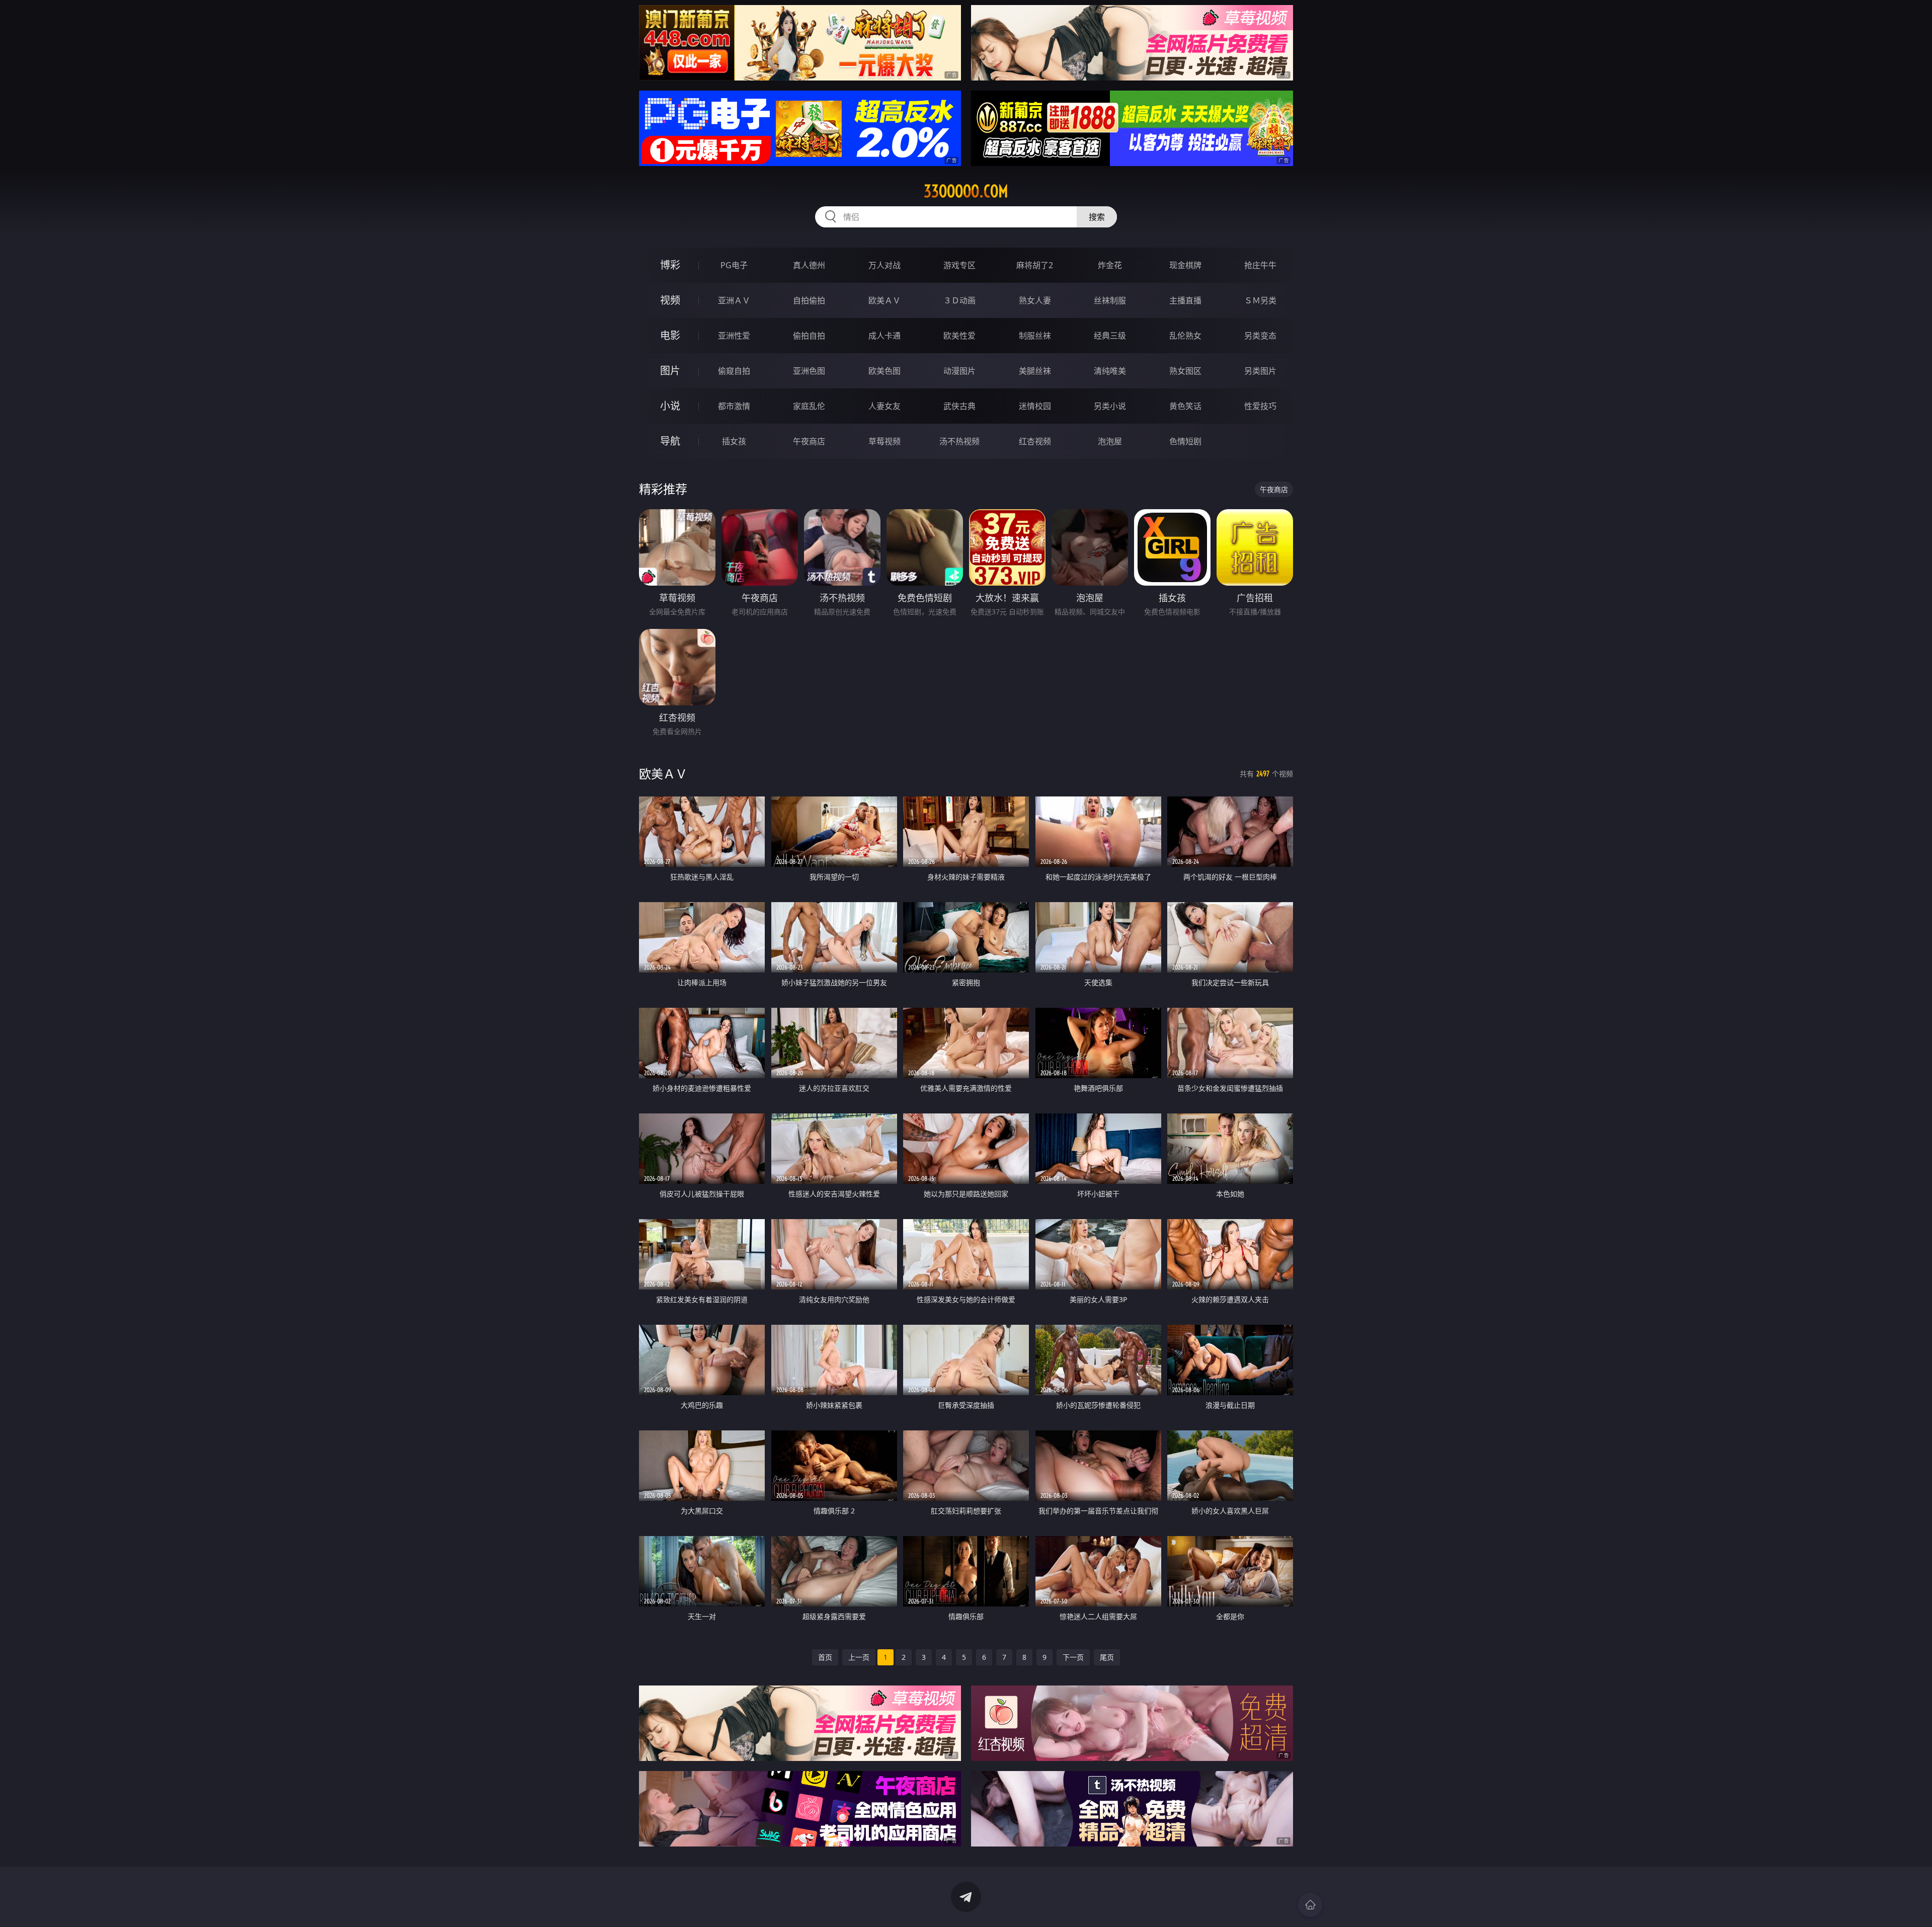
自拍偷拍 (809, 300)
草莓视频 (884, 441)
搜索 (1097, 217)
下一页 (1073, 1657)
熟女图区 (1185, 371)
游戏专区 (959, 265)
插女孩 (734, 441)
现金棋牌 (1185, 265)
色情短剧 (1185, 441)
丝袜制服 (1110, 300)
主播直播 (1185, 300)
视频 (670, 300)
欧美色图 (884, 371)
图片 (670, 371)
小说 (670, 406)
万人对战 (884, 265)
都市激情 (734, 406)
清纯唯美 (1110, 371)
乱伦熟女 (1185, 336)
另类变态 (1260, 336)
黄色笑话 (1185, 406)
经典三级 (1110, 336)
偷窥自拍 (734, 371)
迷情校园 (1035, 406)
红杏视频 (1035, 441)
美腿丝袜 (1035, 371)
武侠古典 (959, 406)
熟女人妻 (1035, 300)
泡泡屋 (1110, 441)
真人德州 (809, 265)
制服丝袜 (1035, 336)
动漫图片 (959, 371)
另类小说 (1110, 406)
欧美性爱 (959, 336)
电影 (670, 335)
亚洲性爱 (734, 336)
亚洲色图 (809, 371)
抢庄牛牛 (1260, 265)
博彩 (670, 265)
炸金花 (1110, 265)
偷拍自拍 (809, 336)
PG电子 (734, 265)
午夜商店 (809, 441)
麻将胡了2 (1035, 265)
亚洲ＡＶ (734, 300)
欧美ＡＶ (884, 300)
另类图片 (1260, 371)
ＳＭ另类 (1260, 300)
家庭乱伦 (809, 406)
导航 (670, 441)
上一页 (859, 1657)
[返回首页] (1310, 1905)
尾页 (1107, 1657)
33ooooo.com (966, 191)
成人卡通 (884, 336)
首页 (825, 1657)
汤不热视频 (959, 441)
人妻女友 (884, 406)
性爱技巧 (1260, 406)
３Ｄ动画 (959, 300)
